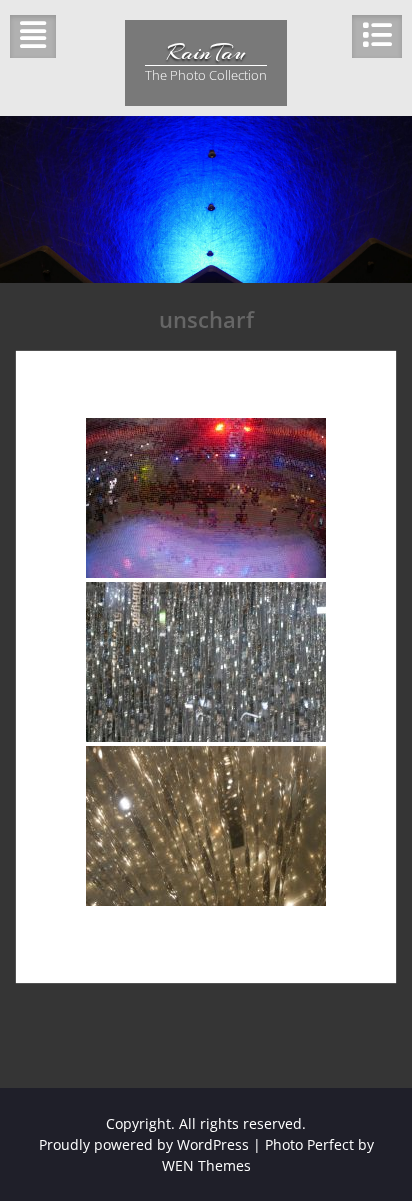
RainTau (206, 52)
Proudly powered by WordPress (144, 1144)
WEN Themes (206, 1165)
